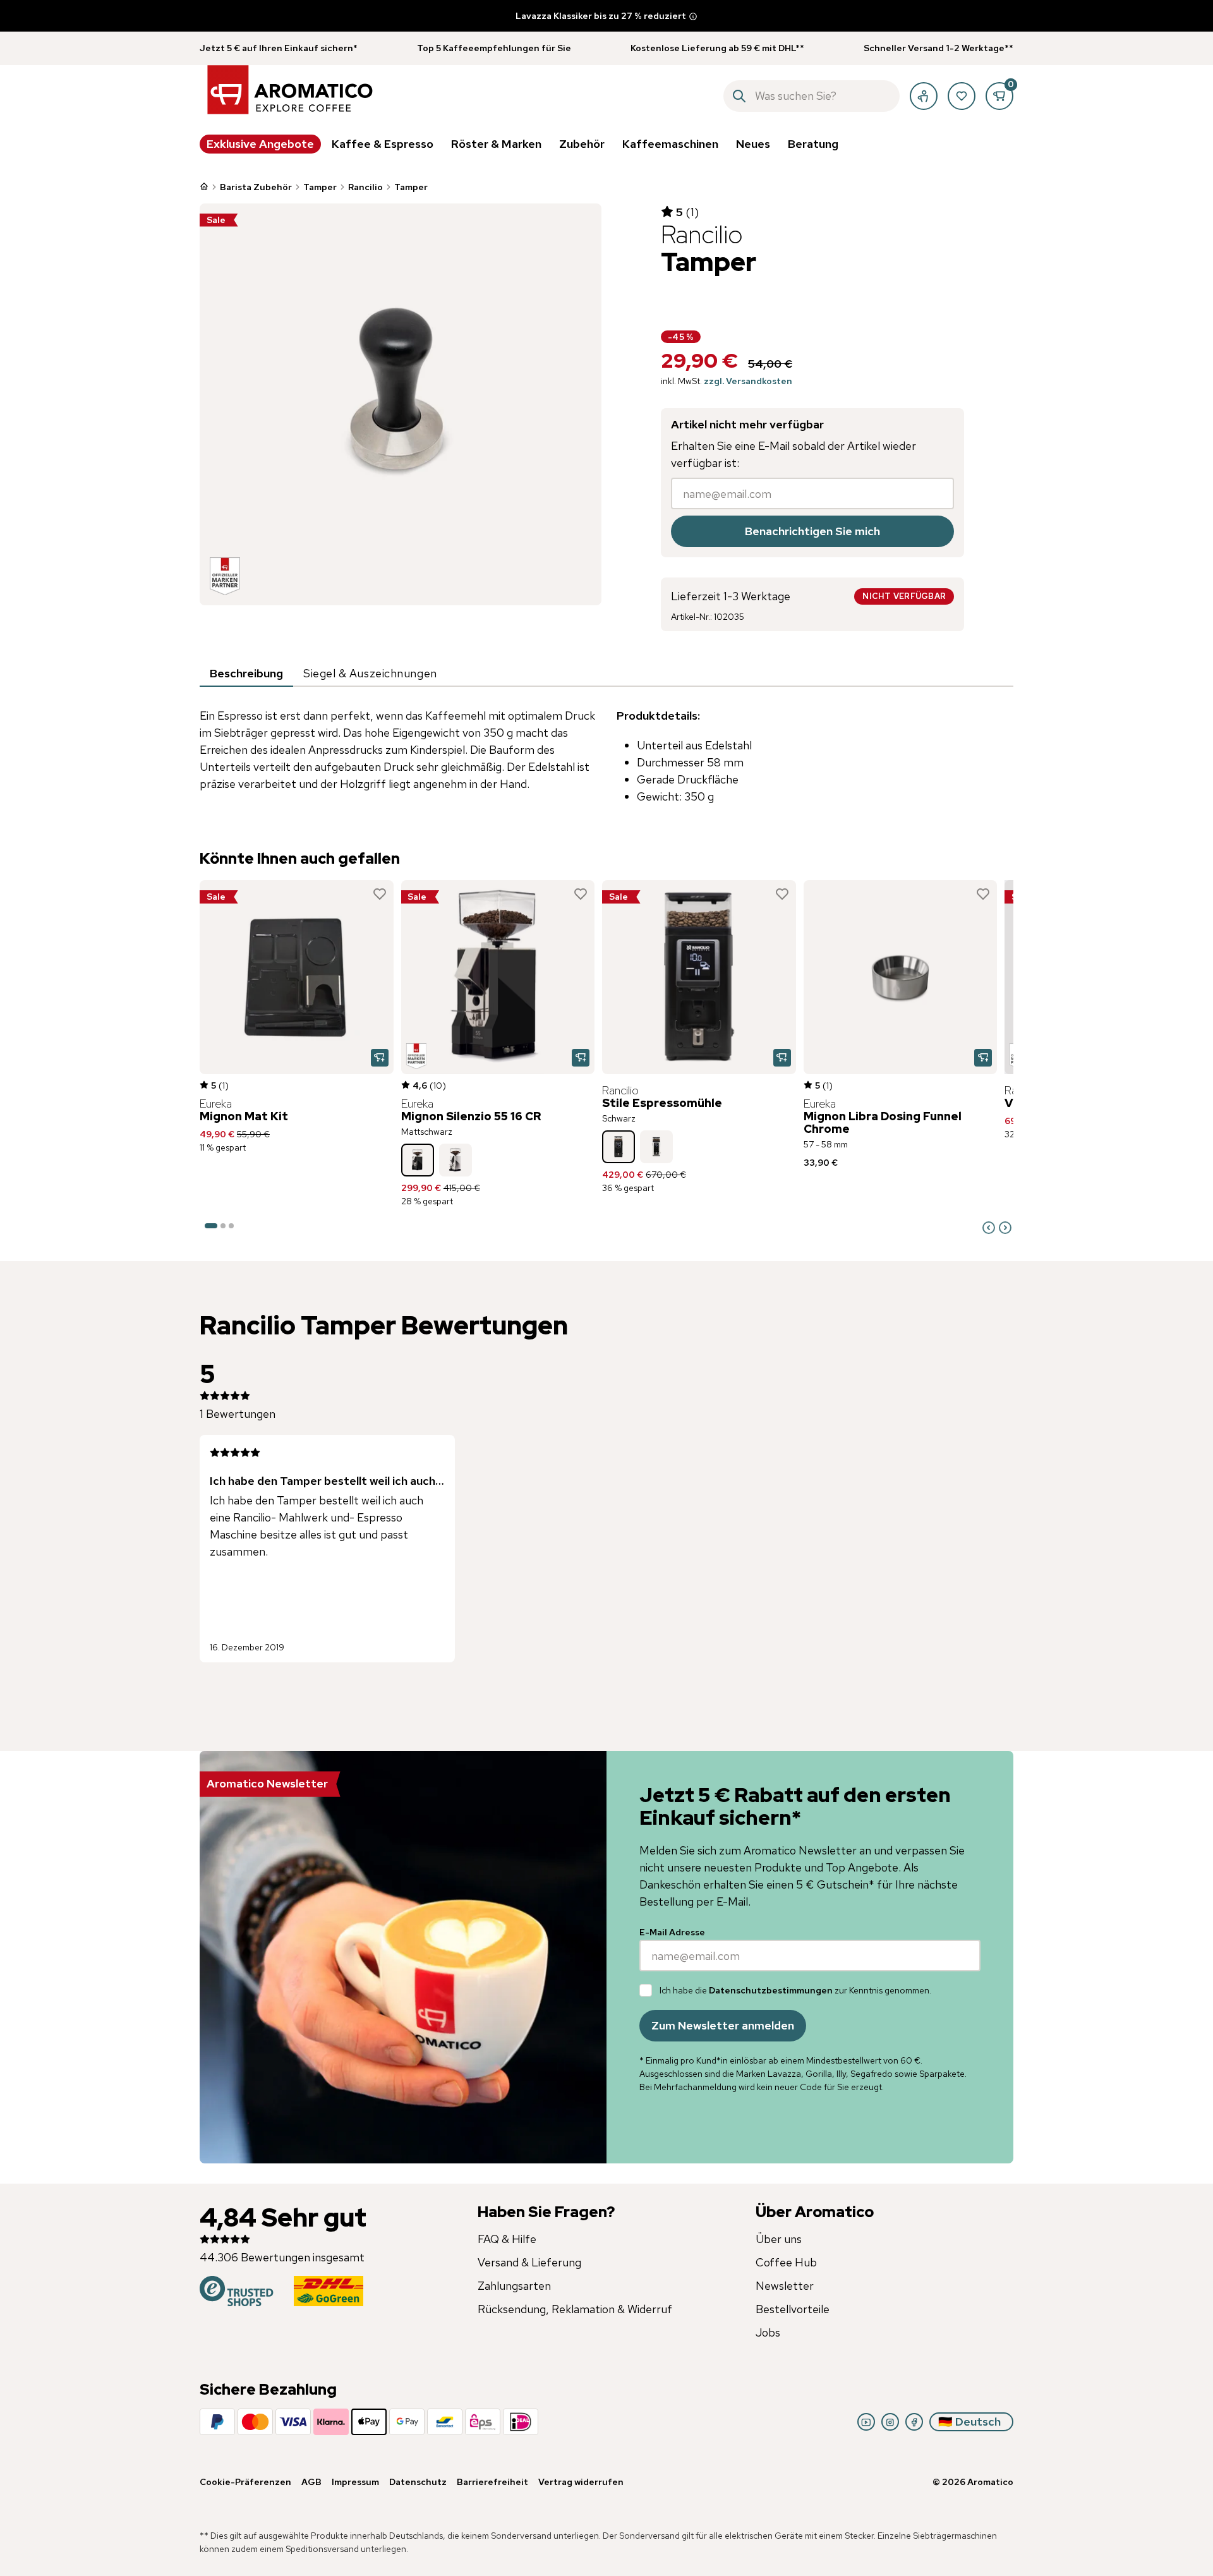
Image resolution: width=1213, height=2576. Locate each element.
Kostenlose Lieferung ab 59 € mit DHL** (717, 48)
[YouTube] (866, 2422)
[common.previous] (989, 1228)
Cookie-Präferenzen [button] (245, 2482)
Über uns (779, 2239)
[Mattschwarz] (418, 1160)
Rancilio (365, 187)
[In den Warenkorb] (380, 1058)
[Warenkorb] (999, 96)
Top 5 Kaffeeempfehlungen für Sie (494, 48)
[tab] (246, 674)
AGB (311, 2482)
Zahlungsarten (514, 2286)
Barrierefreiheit (492, 2482)
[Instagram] (890, 2422)
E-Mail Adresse (672, 1932)
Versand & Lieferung (529, 2262)
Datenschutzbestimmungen (771, 1990)
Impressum (355, 2482)
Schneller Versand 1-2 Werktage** (938, 48)
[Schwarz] (619, 1147)
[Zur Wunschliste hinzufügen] (380, 894)
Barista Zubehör (256, 187)
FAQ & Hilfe (507, 2239)
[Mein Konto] (924, 96)
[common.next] (1005, 1228)
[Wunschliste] (962, 96)
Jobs (768, 2332)
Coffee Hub (786, 2262)
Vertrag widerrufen (581, 2482)
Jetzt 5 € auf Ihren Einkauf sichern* (279, 48)
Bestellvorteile (793, 2309)
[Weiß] (656, 1147)
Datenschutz (418, 2482)
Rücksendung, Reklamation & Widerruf (575, 2309)
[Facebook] (914, 2422)
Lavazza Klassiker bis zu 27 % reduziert (601, 16)
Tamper (320, 187)
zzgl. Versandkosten (748, 381)
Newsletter (785, 2286)
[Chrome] (456, 1160)
